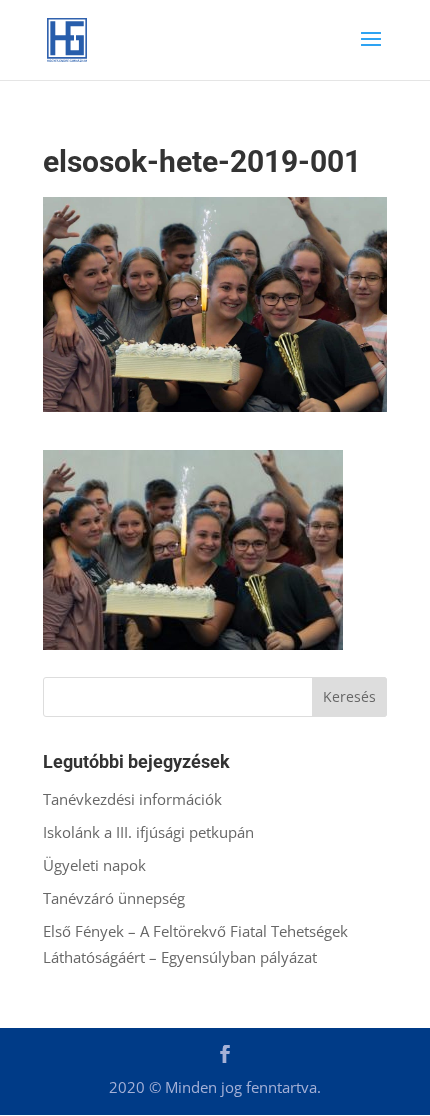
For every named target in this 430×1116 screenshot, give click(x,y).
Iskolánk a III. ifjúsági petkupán (148, 832)
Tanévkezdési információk (132, 799)
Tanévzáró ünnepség (114, 898)
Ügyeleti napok (94, 865)
